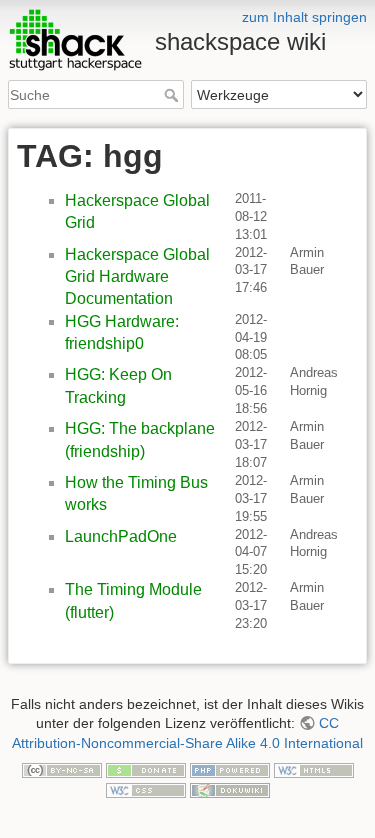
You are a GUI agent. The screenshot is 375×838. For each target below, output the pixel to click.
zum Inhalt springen (304, 17)
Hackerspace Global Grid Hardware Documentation (137, 277)
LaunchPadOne (121, 536)
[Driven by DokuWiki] (230, 789)
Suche (173, 95)
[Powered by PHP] (230, 770)
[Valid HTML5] (314, 770)
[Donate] (146, 770)
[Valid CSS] (146, 789)
